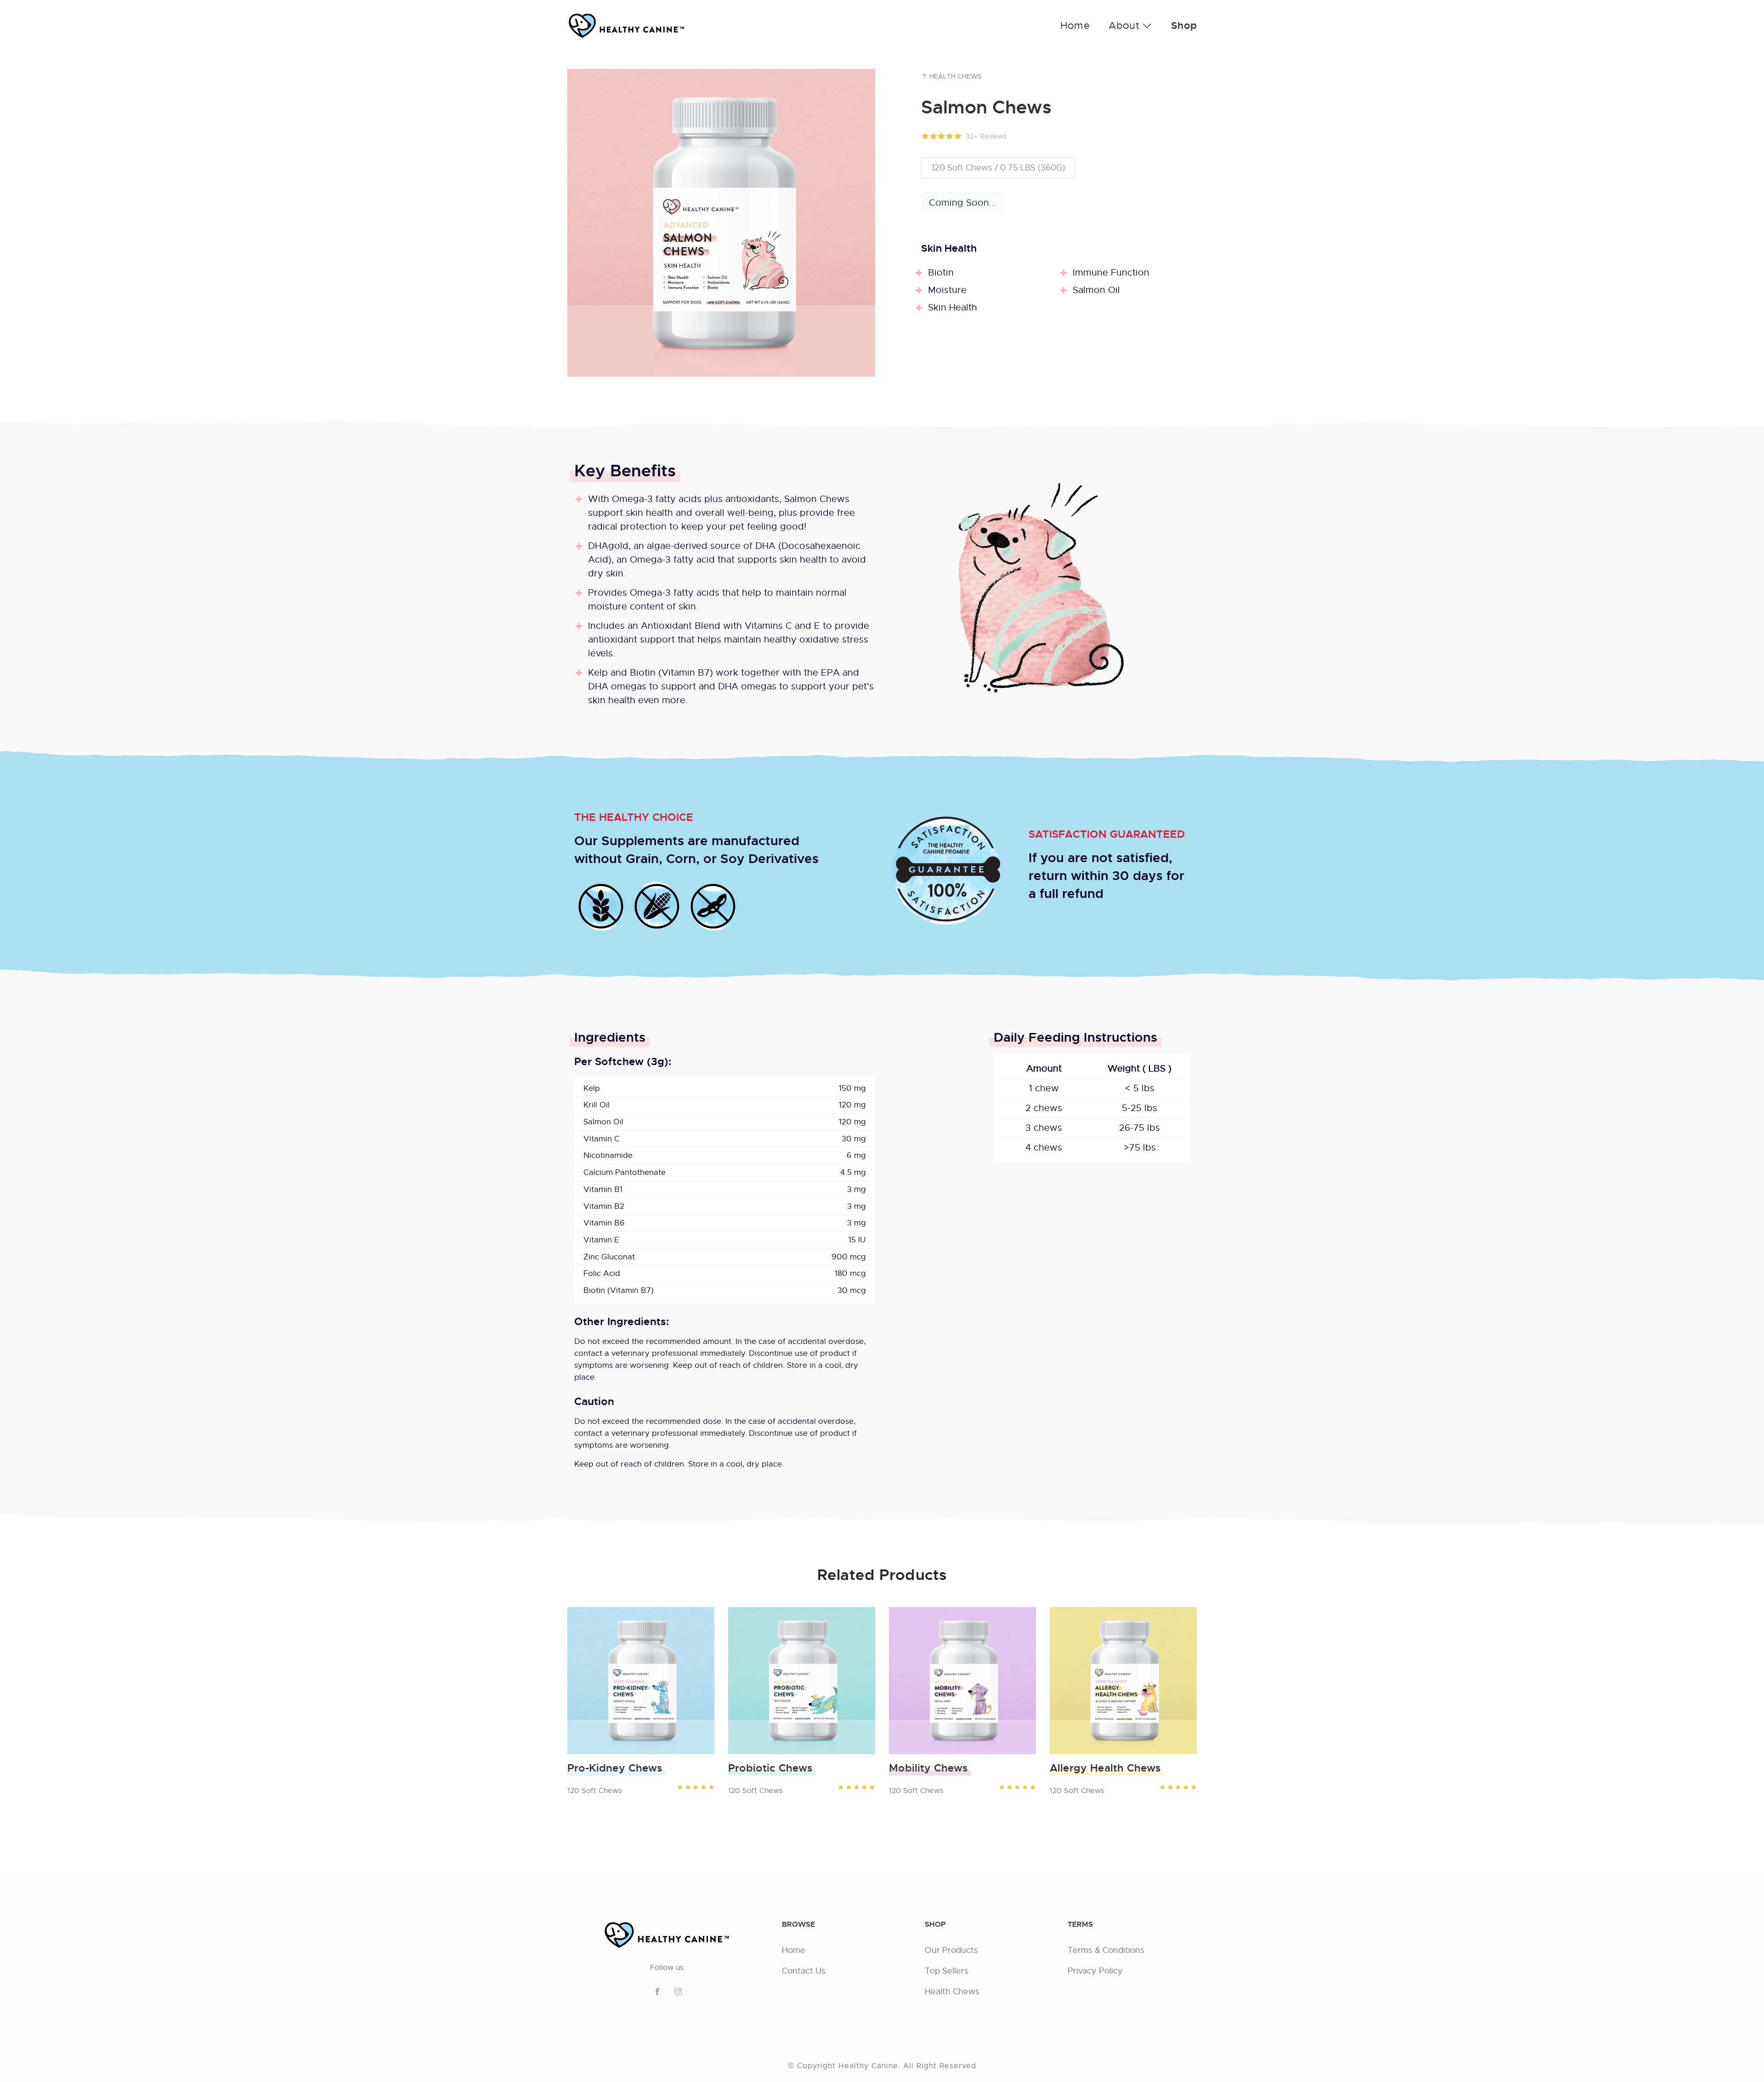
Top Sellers (947, 1971)
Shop (1184, 26)
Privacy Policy (1095, 1971)
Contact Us (804, 1971)
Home (1075, 25)
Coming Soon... (962, 203)
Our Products (951, 1950)
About (1125, 25)
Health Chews (955, 76)
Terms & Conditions (1106, 1950)
